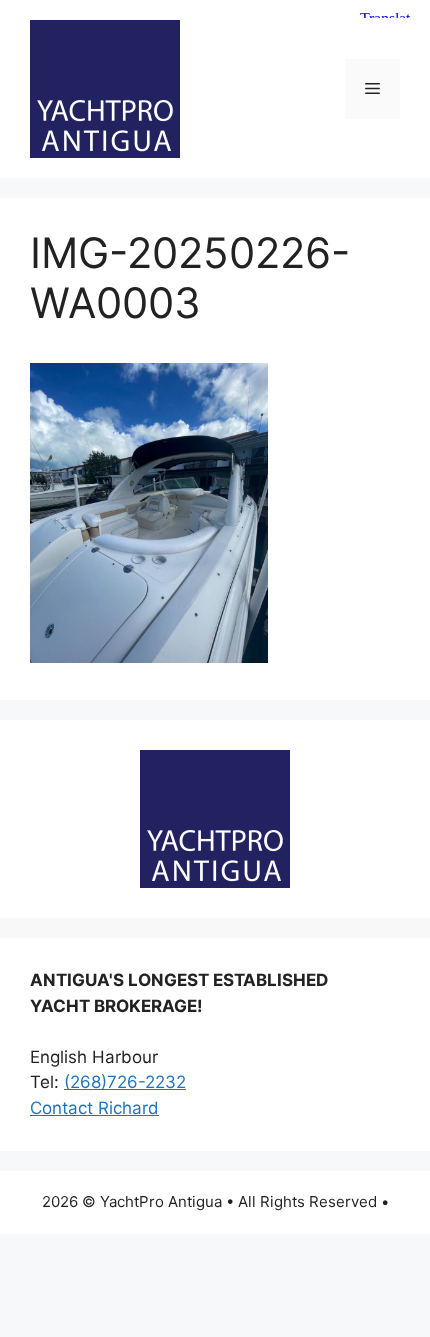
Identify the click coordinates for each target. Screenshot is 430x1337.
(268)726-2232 (125, 1082)
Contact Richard (94, 1108)
